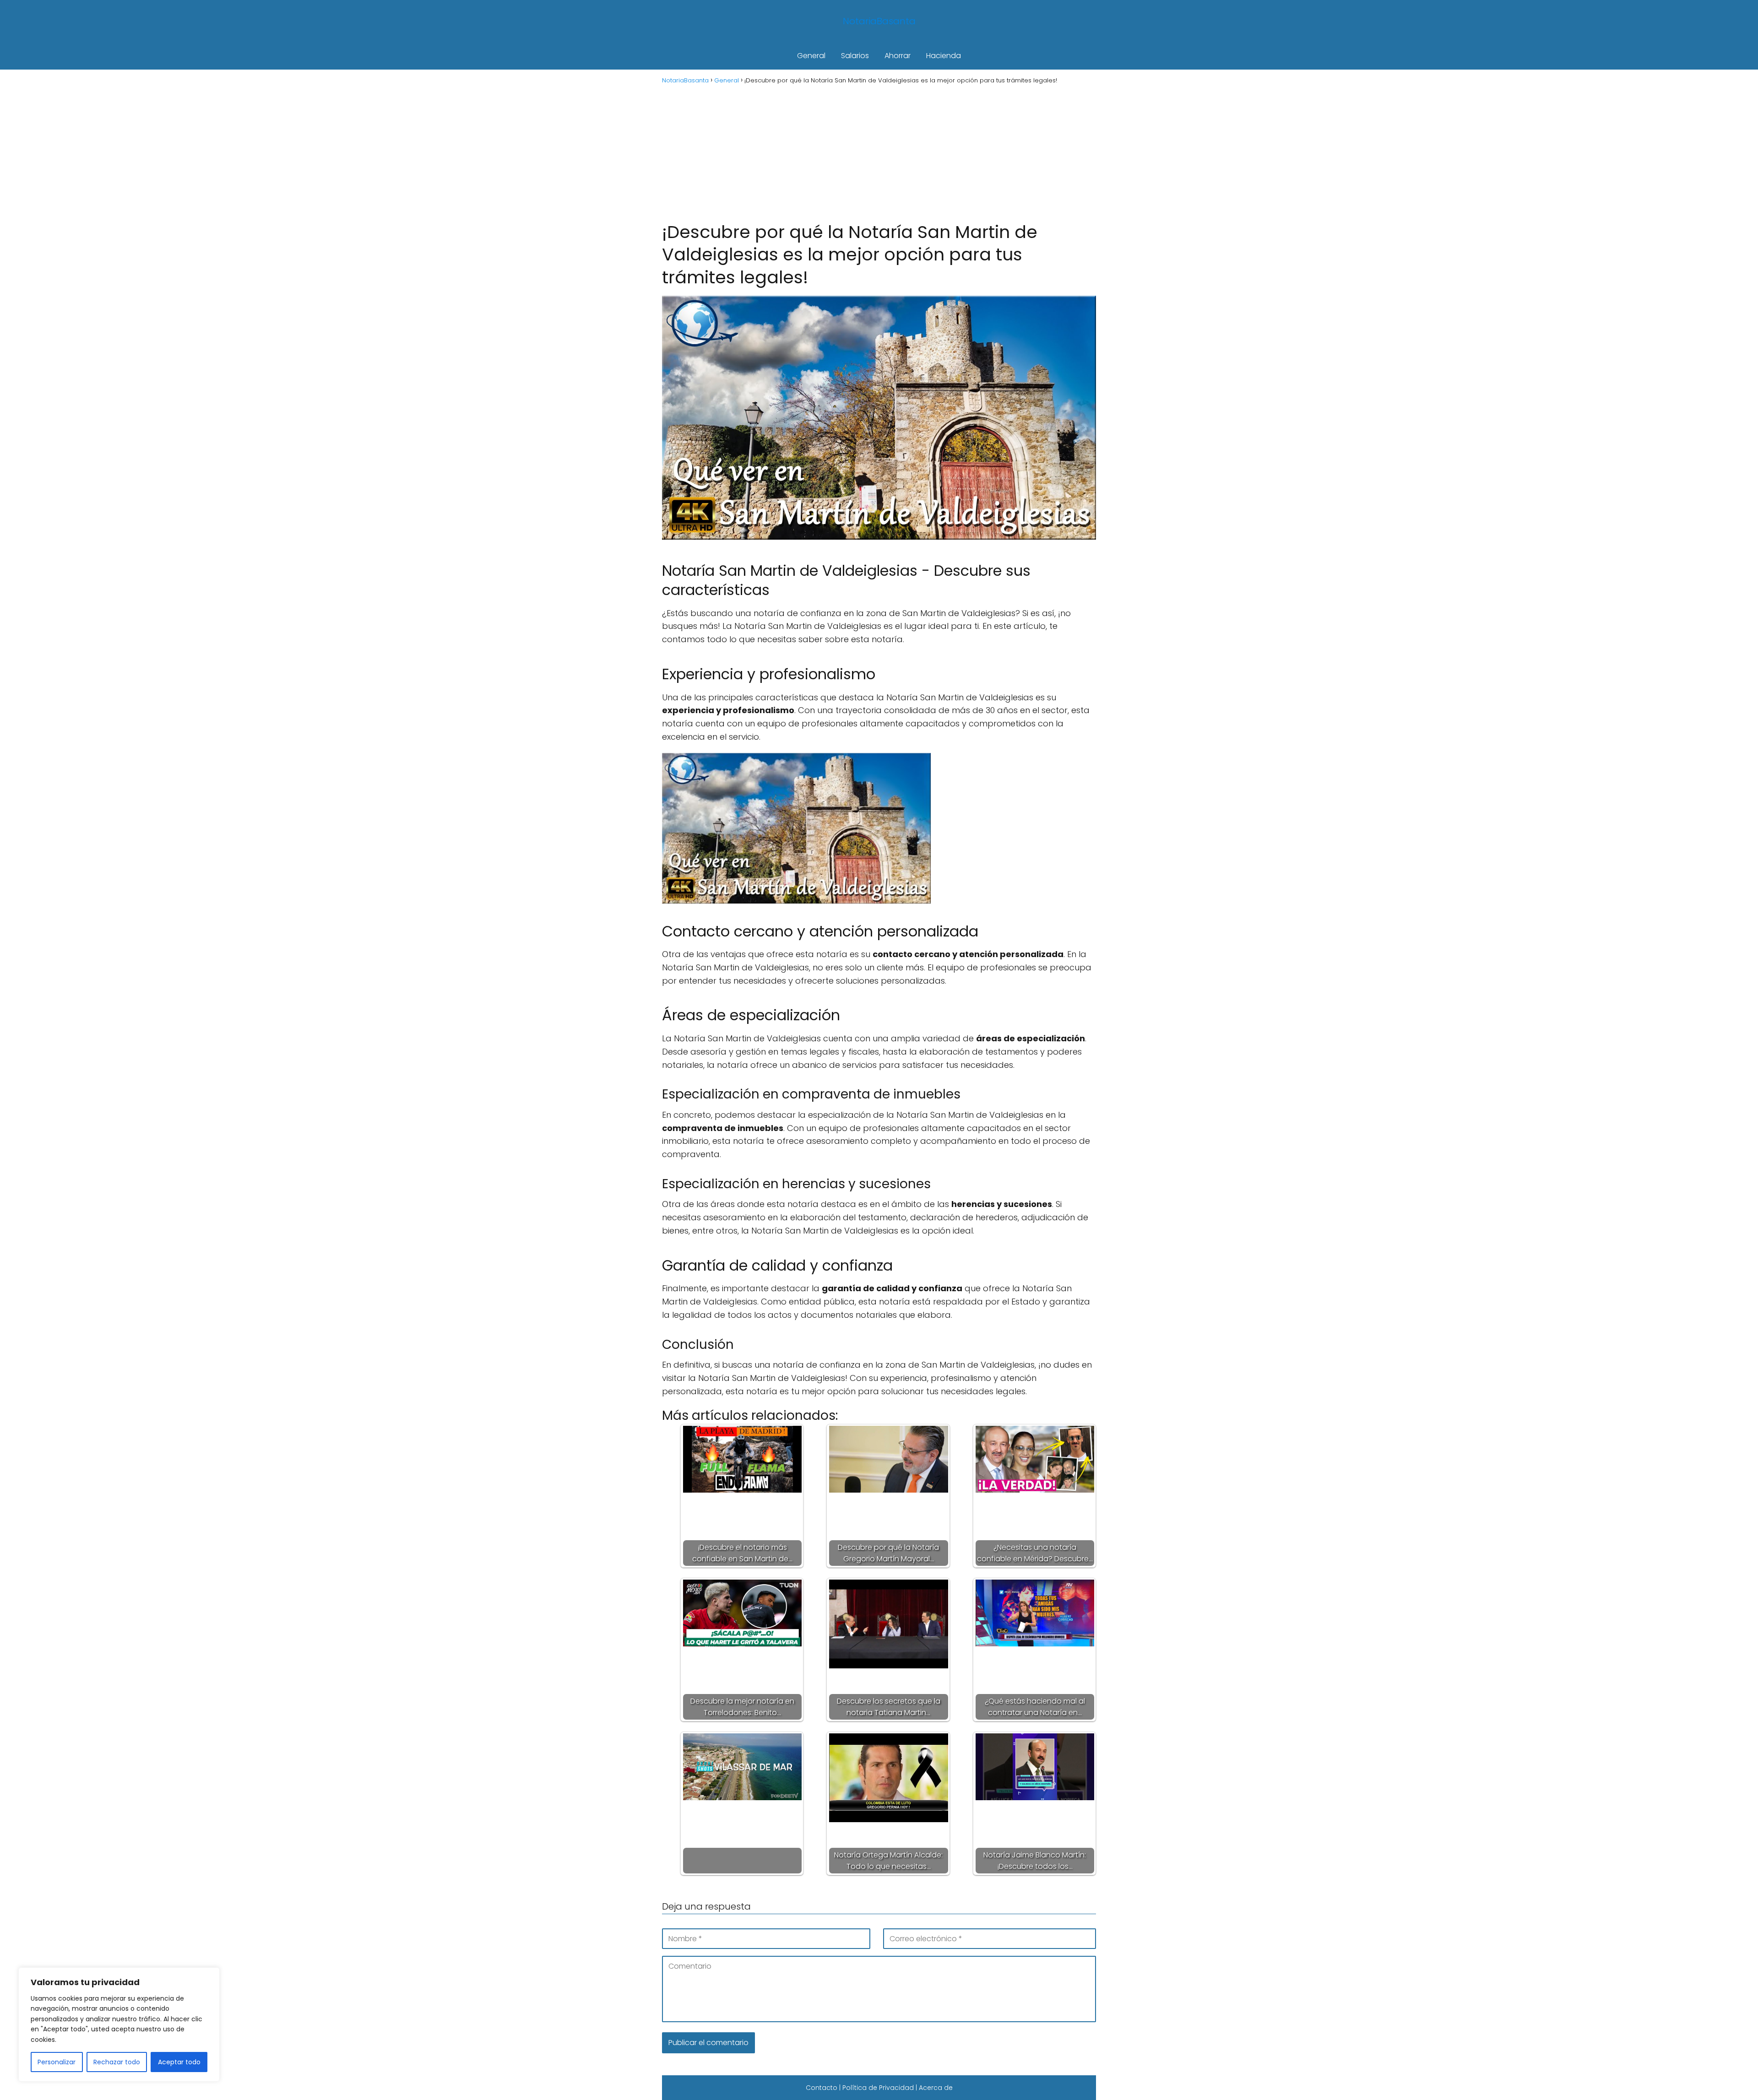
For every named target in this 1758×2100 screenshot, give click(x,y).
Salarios (855, 56)
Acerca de (936, 2088)
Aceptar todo (179, 2062)
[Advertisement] (879, 152)
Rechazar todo (117, 2062)
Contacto (822, 2088)
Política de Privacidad (878, 2088)
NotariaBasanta (879, 21)
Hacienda (944, 56)
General (811, 56)
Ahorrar (898, 56)
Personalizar (57, 2062)
